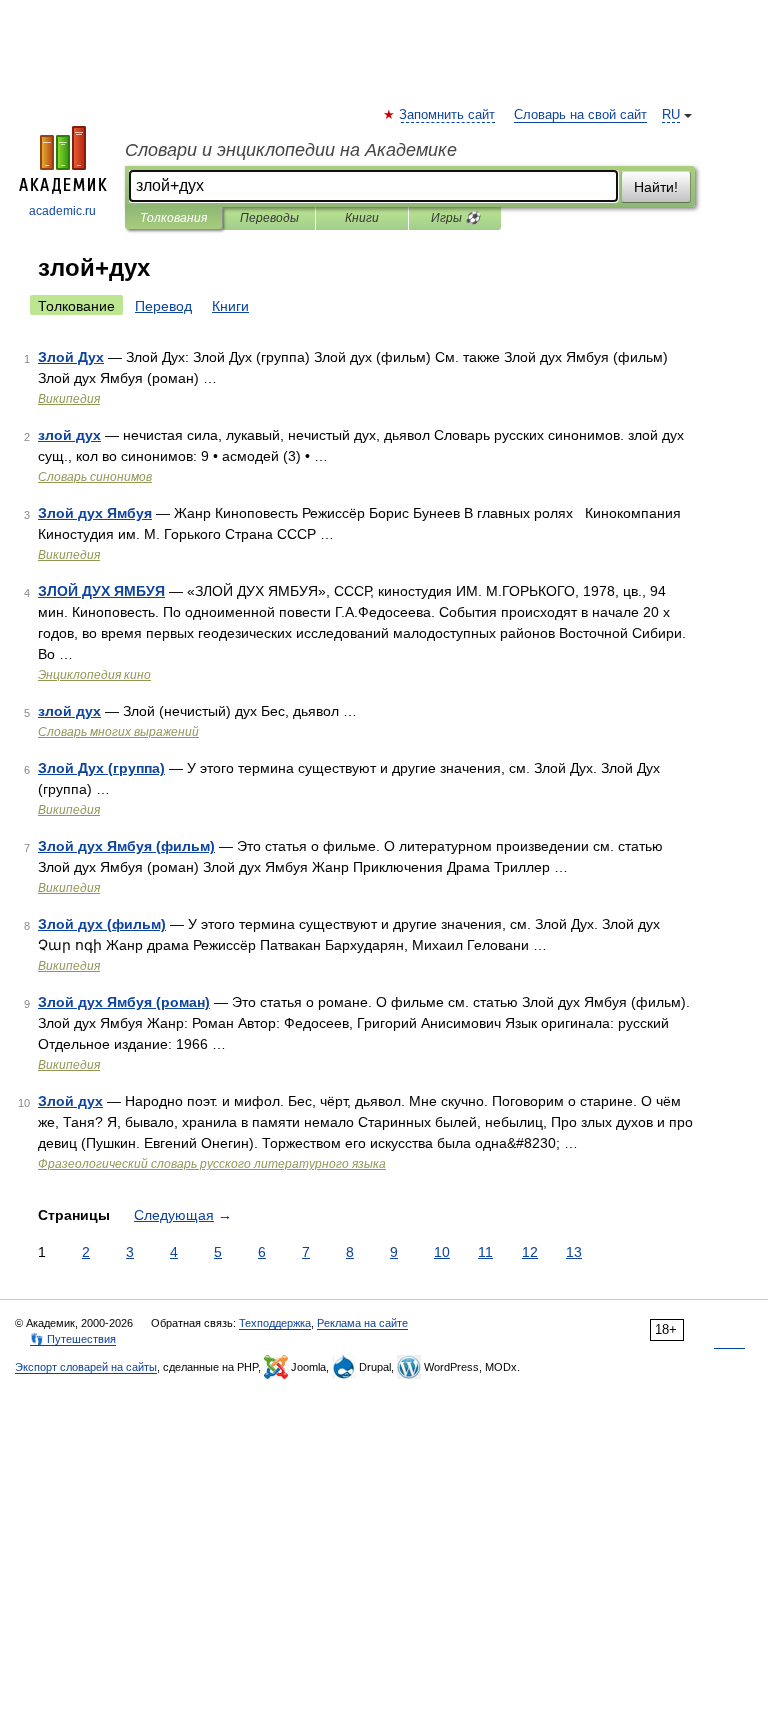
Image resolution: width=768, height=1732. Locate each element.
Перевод (163, 306)
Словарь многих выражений (118, 732)
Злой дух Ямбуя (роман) (124, 1002)
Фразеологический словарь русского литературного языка (212, 1164)
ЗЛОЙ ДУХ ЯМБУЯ (101, 591)
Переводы (269, 218)
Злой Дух (71, 357)
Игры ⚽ (455, 218)
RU (671, 115)
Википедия (69, 399)
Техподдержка (275, 1323)
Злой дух (70, 1101)
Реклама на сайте (362, 1323)
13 (574, 1252)
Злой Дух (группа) (101, 768)
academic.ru (62, 211)
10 (442, 1252)
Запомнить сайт (448, 115)
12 (530, 1252)
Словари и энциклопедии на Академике (291, 150)
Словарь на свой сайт (580, 115)
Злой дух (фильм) (102, 924)
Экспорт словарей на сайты (86, 1367)
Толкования (173, 218)
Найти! (656, 187)
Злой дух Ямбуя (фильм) (126, 846)
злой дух (69, 435)
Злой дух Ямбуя (95, 513)
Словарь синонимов (95, 477)
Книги (362, 218)
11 (485, 1252)
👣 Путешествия (73, 1339)
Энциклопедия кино (94, 675)
